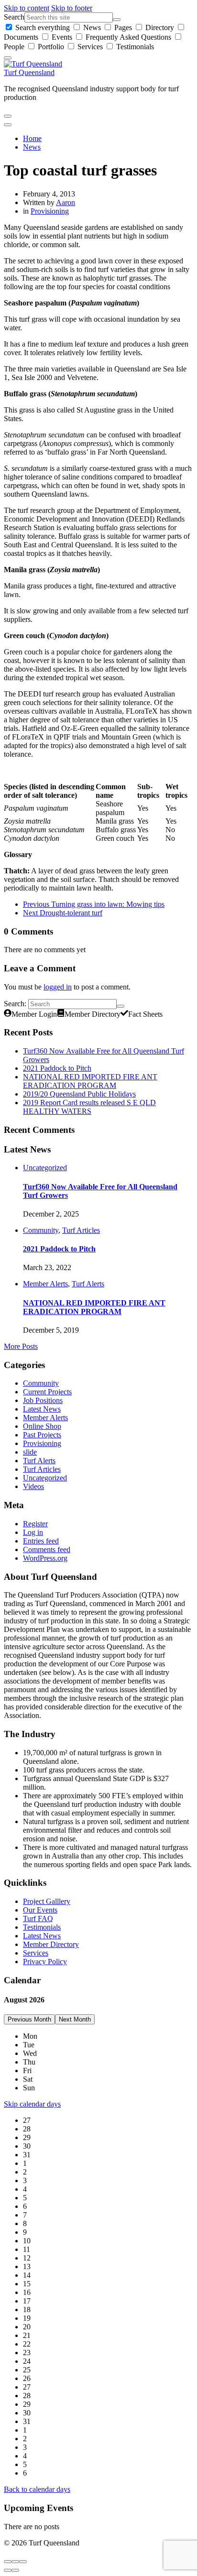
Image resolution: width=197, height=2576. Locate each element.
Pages (123, 27)
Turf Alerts (88, 1284)
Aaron (66, 202)
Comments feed (47, 1549)
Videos (33, 1486)
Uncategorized (45, 1168)
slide (30, 1452)
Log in (33, 1532)
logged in (58, 987)
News (92, 27)
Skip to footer (72, 8)
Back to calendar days (37, 2489)
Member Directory (51, 1944)
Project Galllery (47, 1901)
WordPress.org (45, 1558)
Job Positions (43, 1400)
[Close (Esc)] (8, 2562)
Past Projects (42, 1435)
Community (41, 1230)
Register (35, 1524)
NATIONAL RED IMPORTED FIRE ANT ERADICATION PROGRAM (90, 1081)
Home (32, 138)
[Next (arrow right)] (15, 2570)
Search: (15, 1004)
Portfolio (51, 47)
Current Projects (47, 1392)
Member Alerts (45, 1284)
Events (62, 37)
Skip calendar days (32, 2104)
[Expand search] (8, 116)
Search (14, 17)
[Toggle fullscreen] (15, 2562)
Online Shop (42, 1426)
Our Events (40, 1910)
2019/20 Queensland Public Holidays (79, 1094)
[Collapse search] (8, 58)
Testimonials (134, 47)
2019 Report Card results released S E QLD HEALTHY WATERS (89, 1107)
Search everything (43, 27)
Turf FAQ (38, 1918)
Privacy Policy (45, 1962)
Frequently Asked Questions (128, 37)
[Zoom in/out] (23, 2562)
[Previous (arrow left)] (8, 2570)
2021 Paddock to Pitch (57, 1068)
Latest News (42, 1409)
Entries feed (41, 1541)
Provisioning (50, 211)
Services (90, 47)
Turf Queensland (29, 72)
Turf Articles (81, 1230)
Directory (160, 27)
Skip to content (27, 8)
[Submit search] (117, 20)
